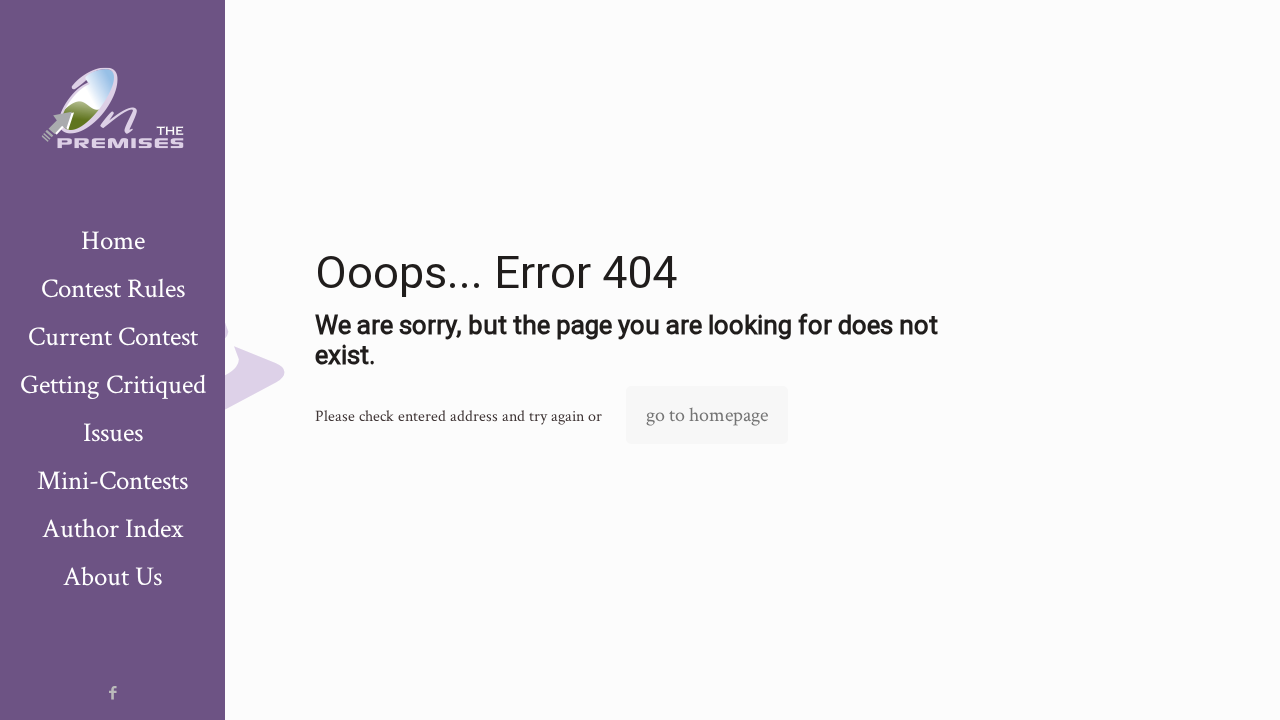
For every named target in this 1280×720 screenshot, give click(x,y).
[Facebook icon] (113, 693)
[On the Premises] (112, 108)
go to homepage (707, 415)
